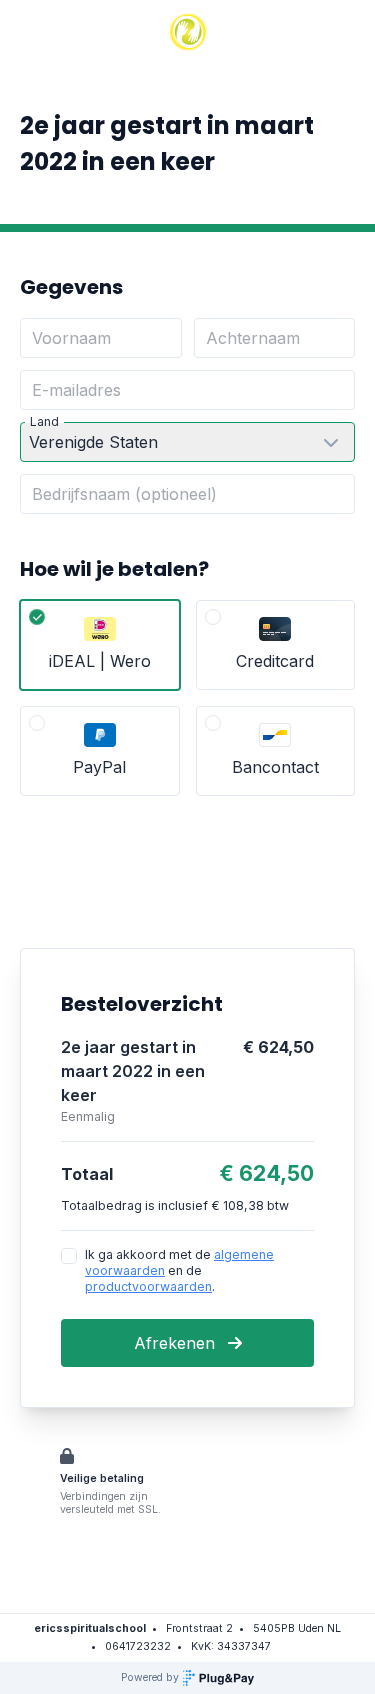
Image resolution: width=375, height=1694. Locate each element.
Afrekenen (177, 1343)
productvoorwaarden (148, 1286)
